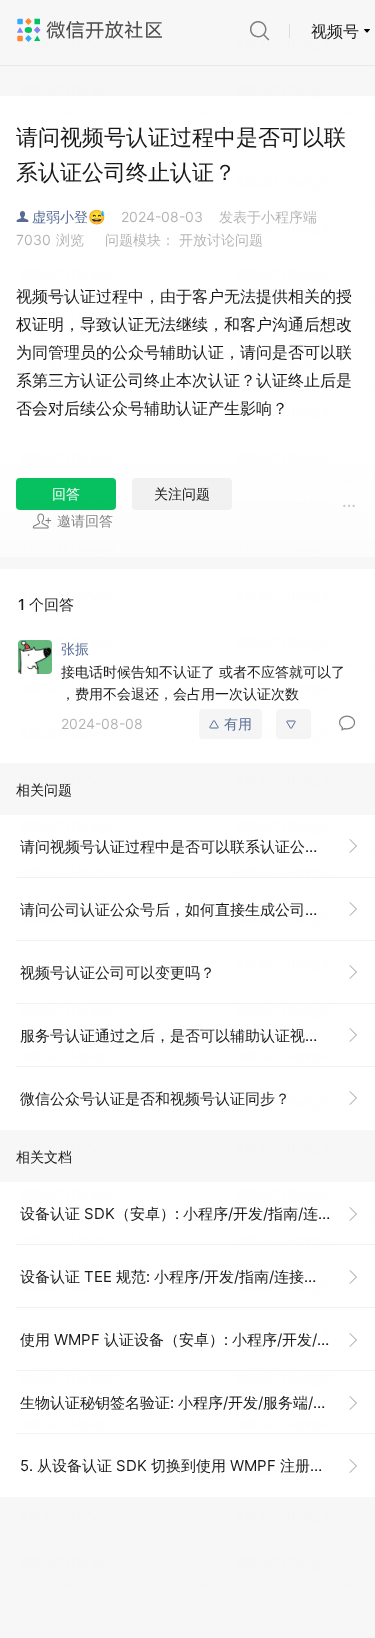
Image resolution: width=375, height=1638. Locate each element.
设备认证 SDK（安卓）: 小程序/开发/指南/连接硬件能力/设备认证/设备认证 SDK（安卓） (197, 1213)
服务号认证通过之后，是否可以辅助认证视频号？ (185, 1035)
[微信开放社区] (92, 30)
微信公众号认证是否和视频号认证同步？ (155, 1098)
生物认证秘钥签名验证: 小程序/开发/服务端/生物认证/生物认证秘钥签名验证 (197, 1402)
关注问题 (182, 493)
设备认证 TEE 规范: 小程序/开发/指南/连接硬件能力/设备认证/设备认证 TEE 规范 (197, 1276)
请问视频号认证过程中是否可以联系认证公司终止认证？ (197, 846)
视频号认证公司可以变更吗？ (117, 972)
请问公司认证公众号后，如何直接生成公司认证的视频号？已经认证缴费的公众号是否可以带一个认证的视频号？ (197, 909)
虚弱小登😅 (68, 216)
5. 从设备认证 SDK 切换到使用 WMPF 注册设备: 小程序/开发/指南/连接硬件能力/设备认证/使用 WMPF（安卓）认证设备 (197, 1465)
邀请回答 (85, 520)
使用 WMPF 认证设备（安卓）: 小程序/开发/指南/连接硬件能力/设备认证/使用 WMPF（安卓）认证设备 (197, 1339)
